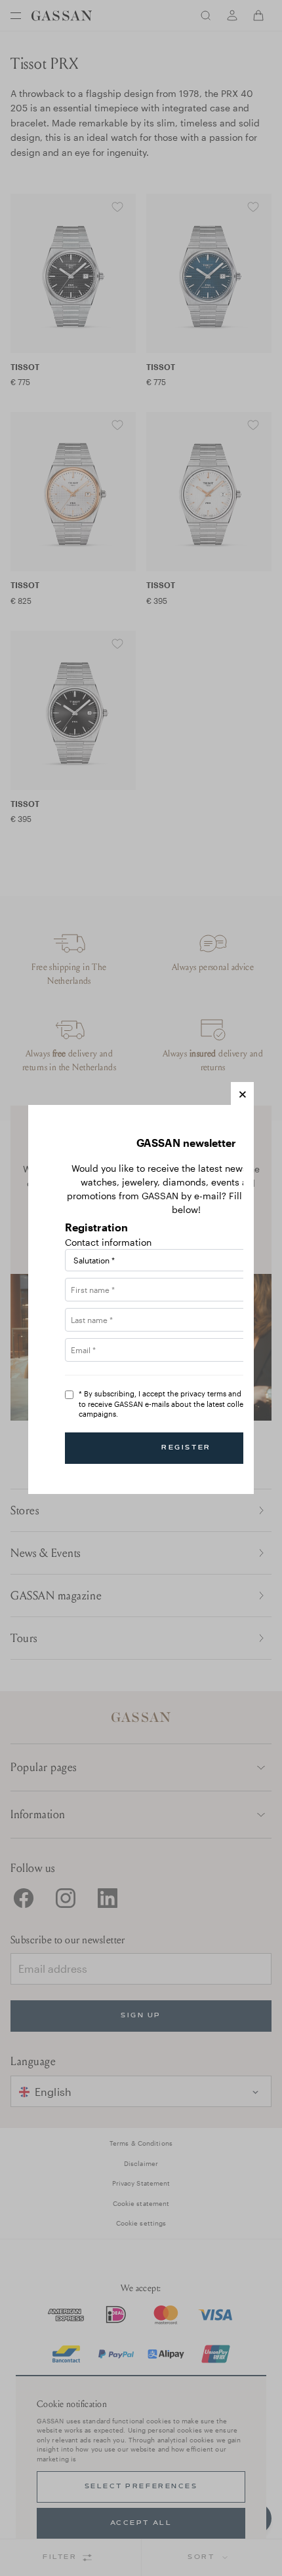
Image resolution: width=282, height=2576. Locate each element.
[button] (242, 1093)
